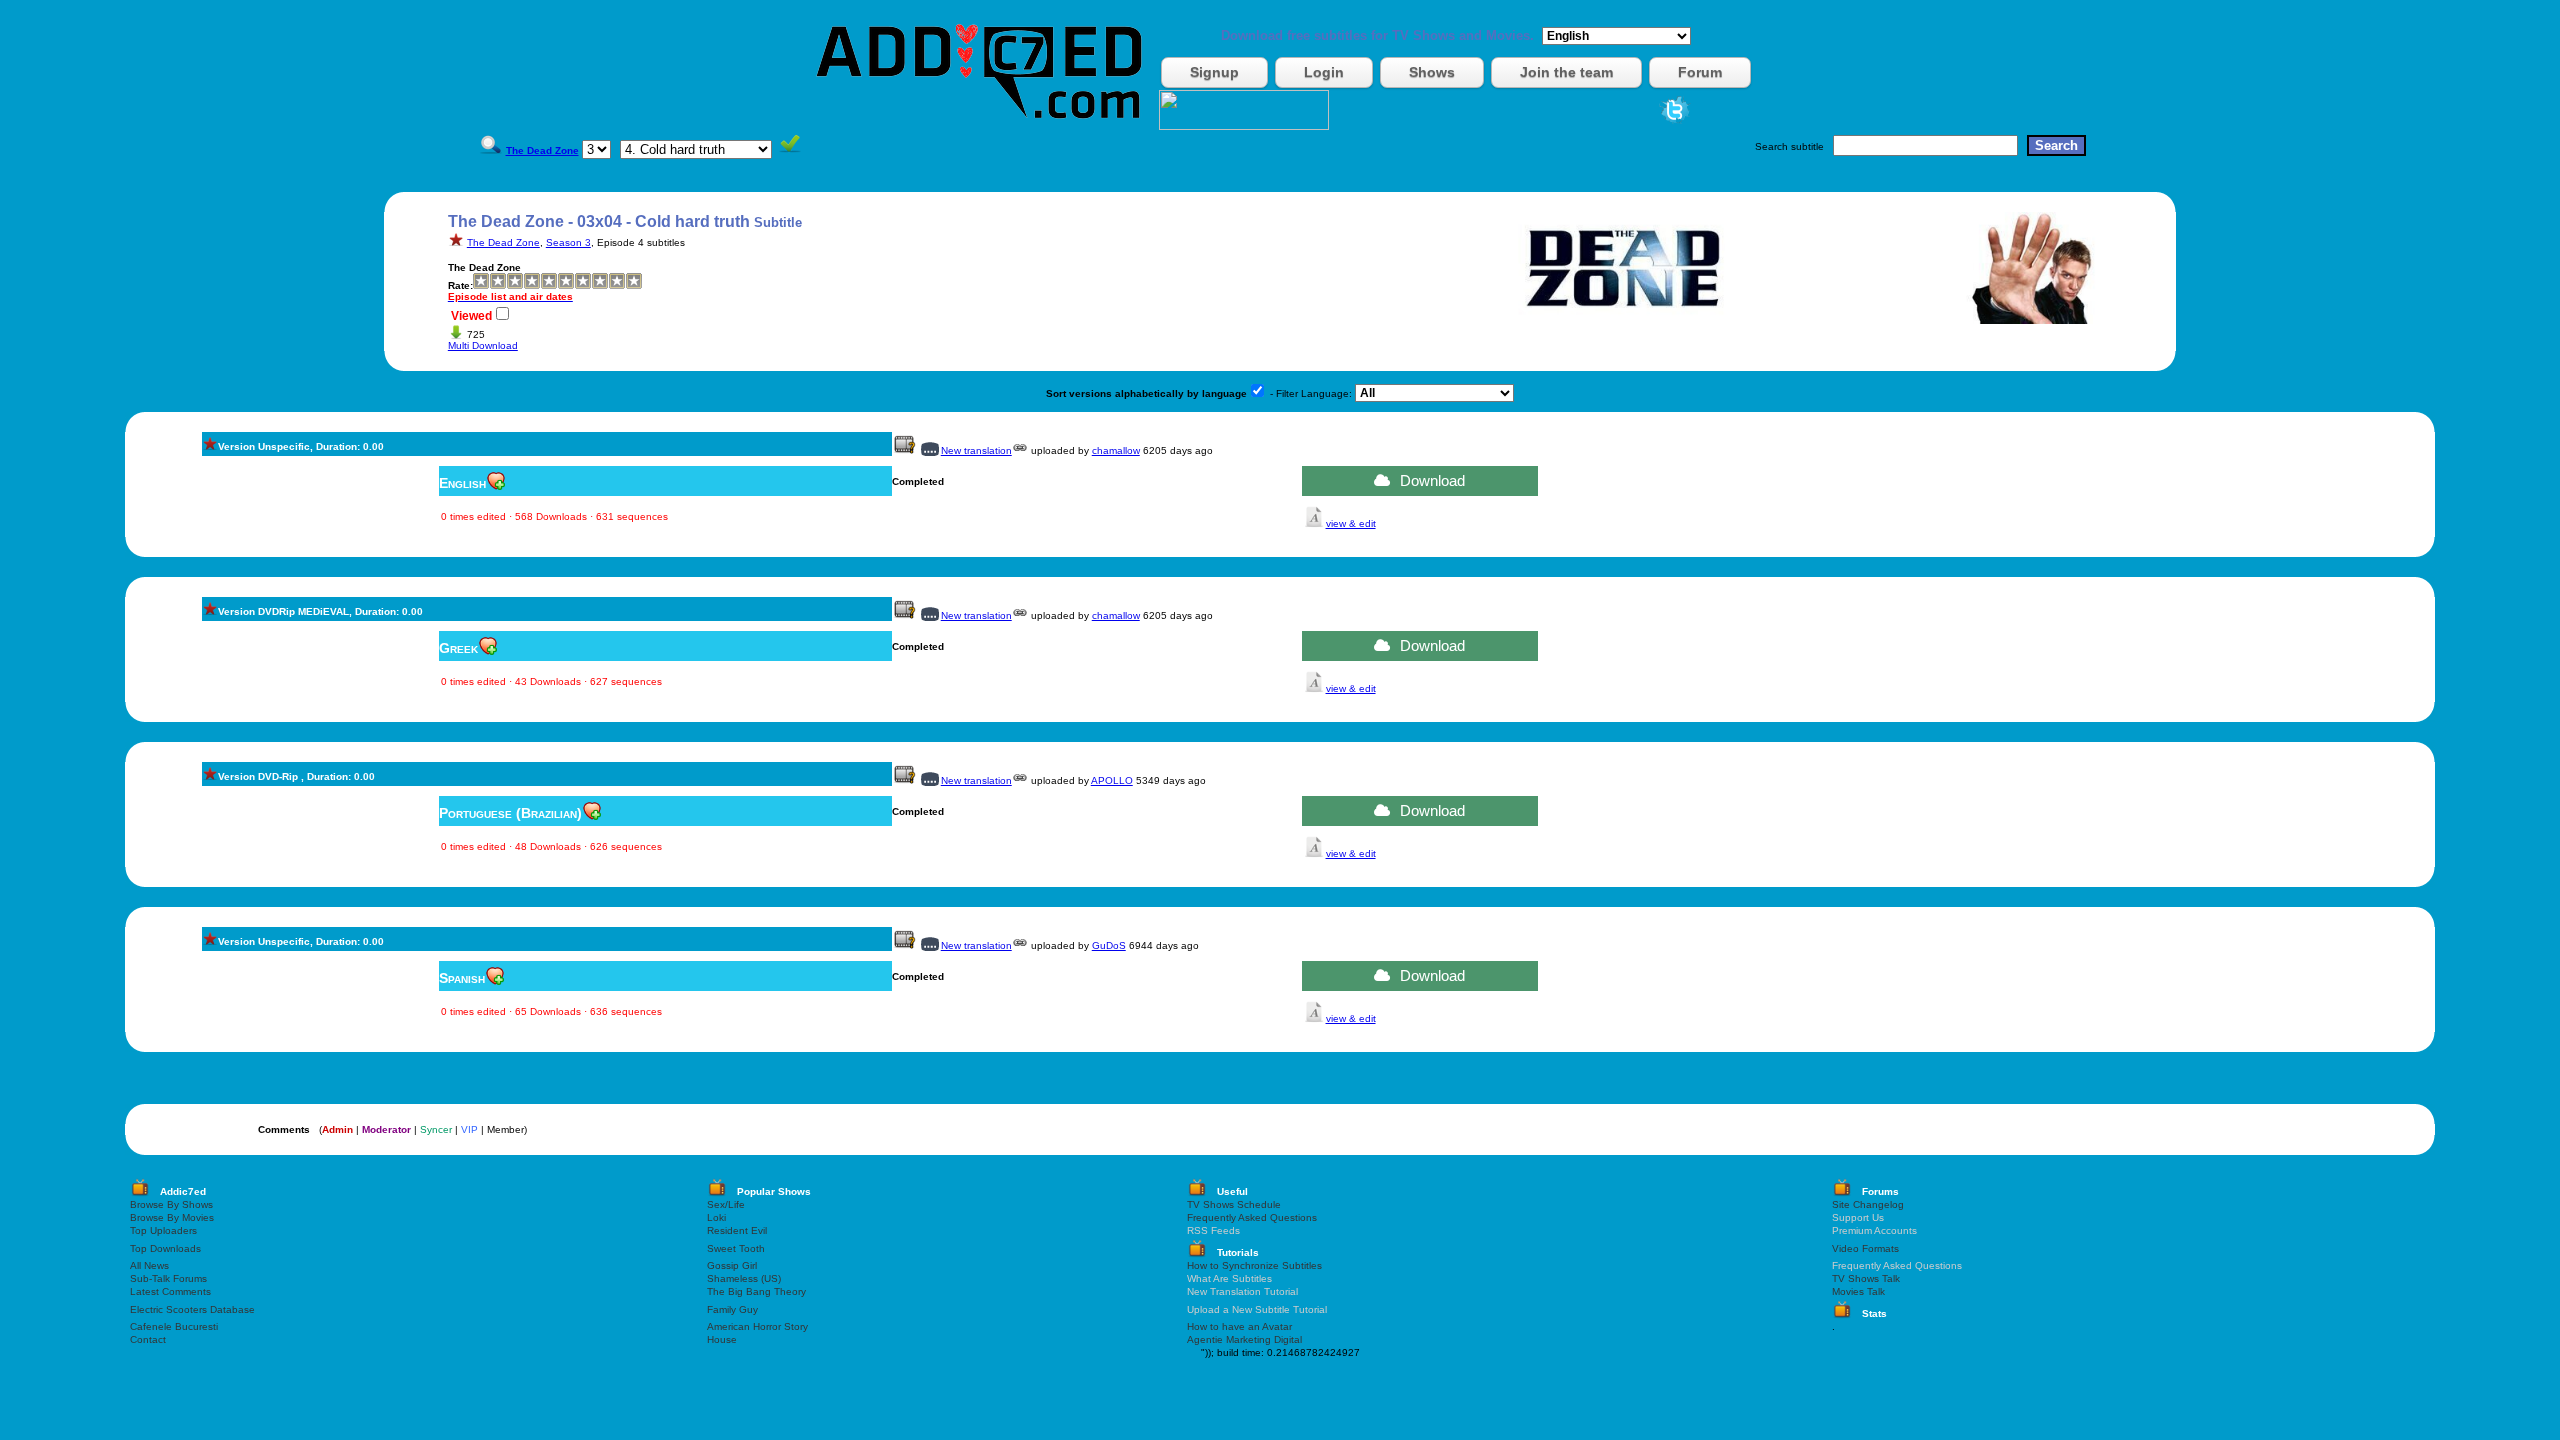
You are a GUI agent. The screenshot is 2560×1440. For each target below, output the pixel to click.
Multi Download (483, 345)
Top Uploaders (163, 1230)
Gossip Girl (732, 1265)
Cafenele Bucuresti (174, 1326)
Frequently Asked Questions (1252, 1217)
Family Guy (732, 1309)
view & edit (1351, 523)
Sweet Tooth (736, 1248)
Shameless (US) (744, 1278)
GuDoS (1109, 945)
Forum (1700, 72)
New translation (976, 450)
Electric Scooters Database (192, 1309)
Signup (1214, 72)
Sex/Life (726, 1204)
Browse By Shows (171, 1204)
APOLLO (1112, 780)
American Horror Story (757, 1326)
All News (149, 1265)
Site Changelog (1868, 1204)
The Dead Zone (503, 242)
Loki (716, 1217)
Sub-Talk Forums (168, 1278)
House (722, 1339)
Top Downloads (165, 1248)
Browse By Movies (172, 1217)
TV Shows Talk (1866, 1278)
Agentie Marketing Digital (1244, 1339)
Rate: (460, 285)
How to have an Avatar (1239, 1326)
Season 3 (568, 242)
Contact (148, 1339)
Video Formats (1865, 1248)
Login (1324, 72)
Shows (1432, 72)
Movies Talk (1858, 1291)
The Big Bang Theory (756, 1291)
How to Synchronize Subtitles (1254, 1265)
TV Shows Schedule (1234, 1204)
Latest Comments (170, 1291)
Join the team (1566, 72)
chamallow (1116, 450)
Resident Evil (737, 1230)
